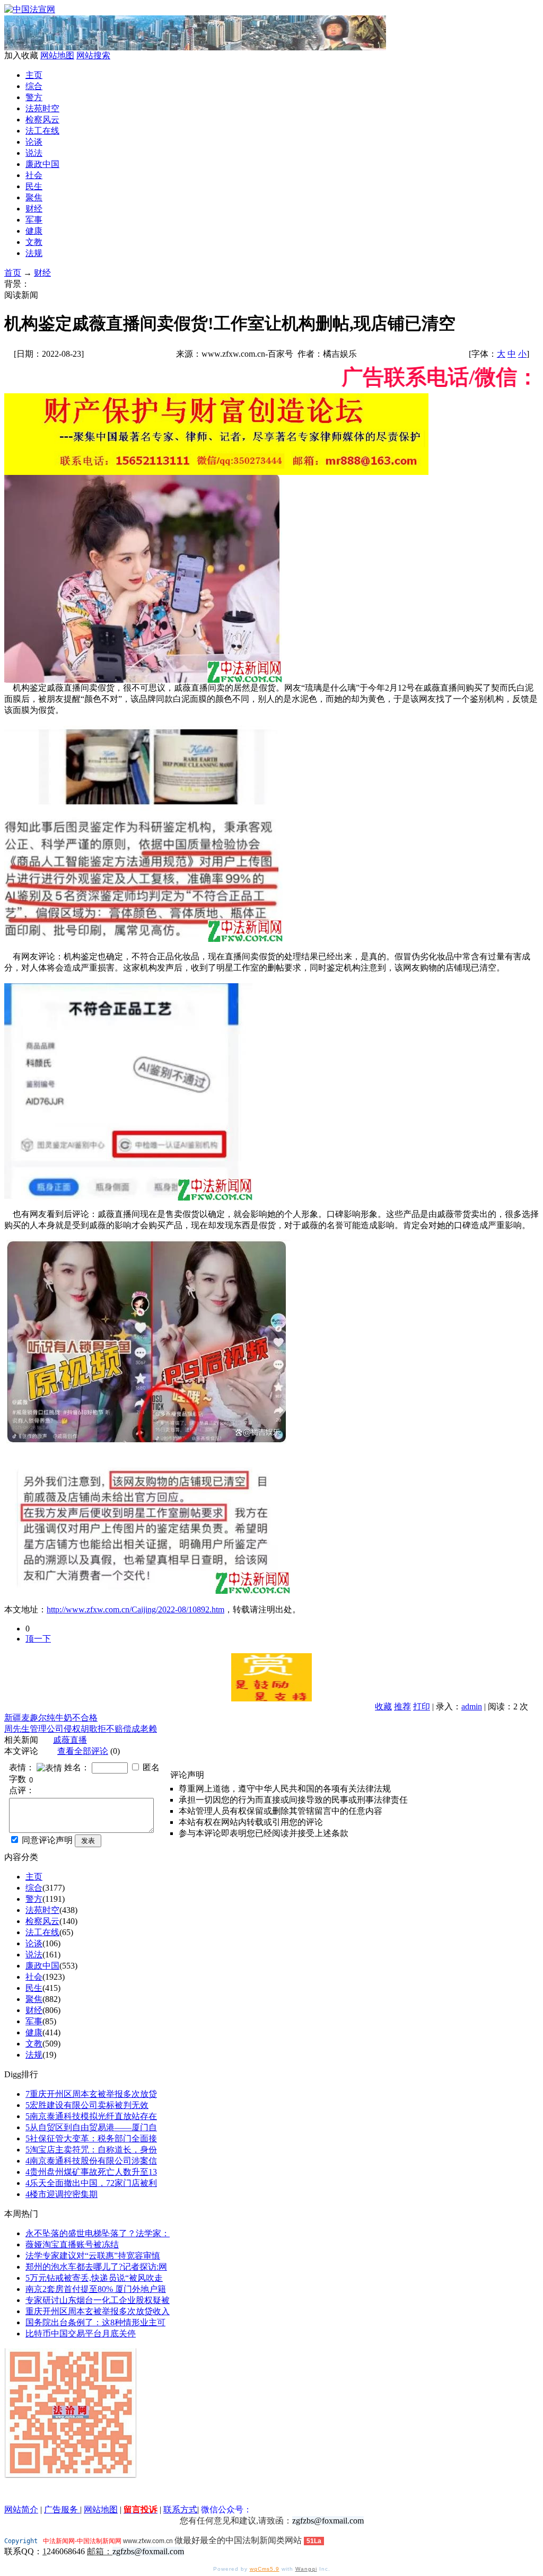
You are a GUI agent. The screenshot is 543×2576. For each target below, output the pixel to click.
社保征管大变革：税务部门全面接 (91, 2138)
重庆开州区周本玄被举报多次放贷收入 (98, 2311)
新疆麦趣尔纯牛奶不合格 (51, 1718)
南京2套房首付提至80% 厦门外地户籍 (96, 2289)
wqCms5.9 (265, 2569)
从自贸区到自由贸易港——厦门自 (91, 2127)
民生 (34, 186)
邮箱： (100, 2551)
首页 (13, 273)
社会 (34, 175)
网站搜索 (93, 55)
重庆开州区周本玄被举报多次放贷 (91, 2094)
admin (472, 1706)
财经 (34, 209)
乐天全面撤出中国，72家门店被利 (91, 2183)
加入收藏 (21, 55)
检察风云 (42, 120)
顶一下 (38, 1639)
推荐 (402, 1706)
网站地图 (57, 55)
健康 (34, 231)
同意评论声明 (47, 1840)
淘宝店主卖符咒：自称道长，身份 (91, 2150)
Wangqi (306, 2569)
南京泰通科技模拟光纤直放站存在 (91, 2116)
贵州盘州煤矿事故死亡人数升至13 (91, 2172)
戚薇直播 (70, 1740)
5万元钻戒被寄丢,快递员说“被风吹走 (94, 2278)
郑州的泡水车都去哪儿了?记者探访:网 (96, 2267)
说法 (34, 153)
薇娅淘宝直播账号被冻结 (72, 2244)
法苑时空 (42, 108)
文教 (34, 242)
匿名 (151, 1767)
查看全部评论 (83, 1751)
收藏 (383, 1706)
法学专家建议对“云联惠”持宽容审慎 (93, 2256)
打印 (422, 1706)
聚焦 (34, 197)
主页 (34, 75)
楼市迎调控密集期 (62, 2194)
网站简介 (21, 2509)
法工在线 (42, 131)
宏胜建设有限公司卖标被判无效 (87, 2105)
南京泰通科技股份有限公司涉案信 (91, 2161)
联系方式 (180, 2509)
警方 (34, 97)
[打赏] (271, 1677)
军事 (34, 220)
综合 (34, 86)
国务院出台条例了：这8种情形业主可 (95, 2322)
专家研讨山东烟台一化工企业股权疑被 (98, 2300)
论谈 (34, 142)
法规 (34, 253)
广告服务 (62, 2509)
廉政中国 (42, 164)
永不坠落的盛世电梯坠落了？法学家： (98, 2233)
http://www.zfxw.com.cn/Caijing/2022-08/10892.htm (135, 1609)
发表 (88, 1841)
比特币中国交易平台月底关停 (81, 2334)
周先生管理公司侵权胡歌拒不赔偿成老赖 (81, 1729)
